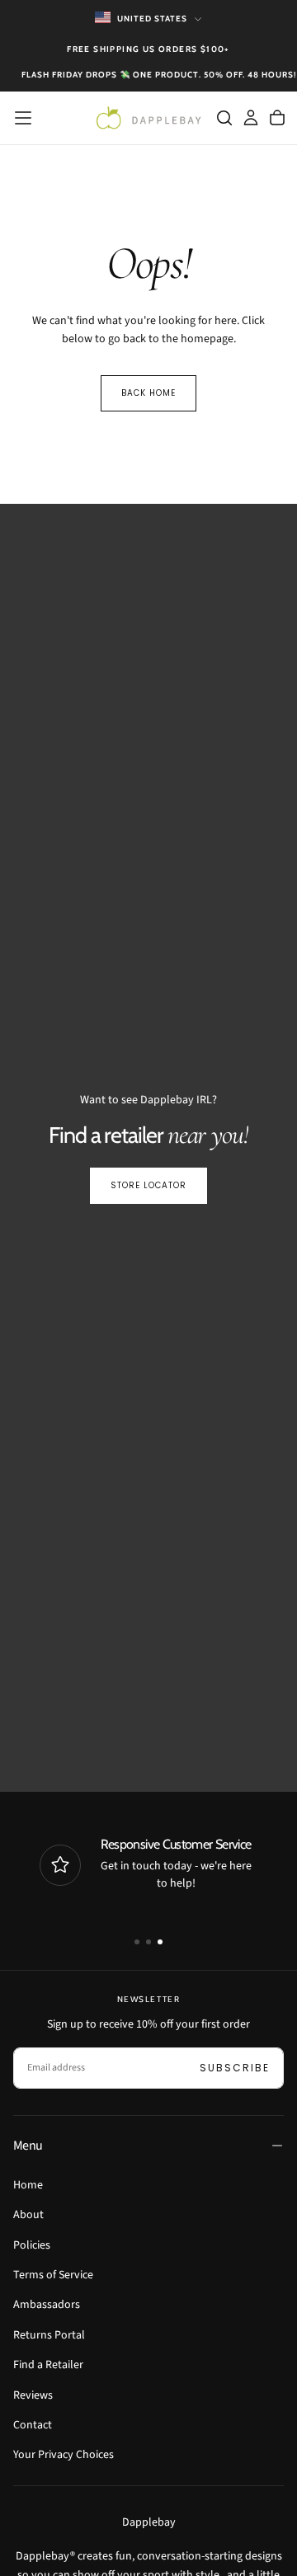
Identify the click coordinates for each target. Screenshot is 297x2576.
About (28, 2215)
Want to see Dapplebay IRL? (148, 1100)
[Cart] (277, 118)
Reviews (33, 2395)
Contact (33, 2425)
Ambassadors (47, 2305)
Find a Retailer (48, 2365)
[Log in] (251, 118)
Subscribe (235, 2068)
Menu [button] (28, 2146)
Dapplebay (149, 2522)
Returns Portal (49, 2335)
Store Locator (148, 1185)
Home (28, 2185)
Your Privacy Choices (64, 2455)
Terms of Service (53, 2275)
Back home (148, 393)
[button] (23, 118)
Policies (32, 2245)
